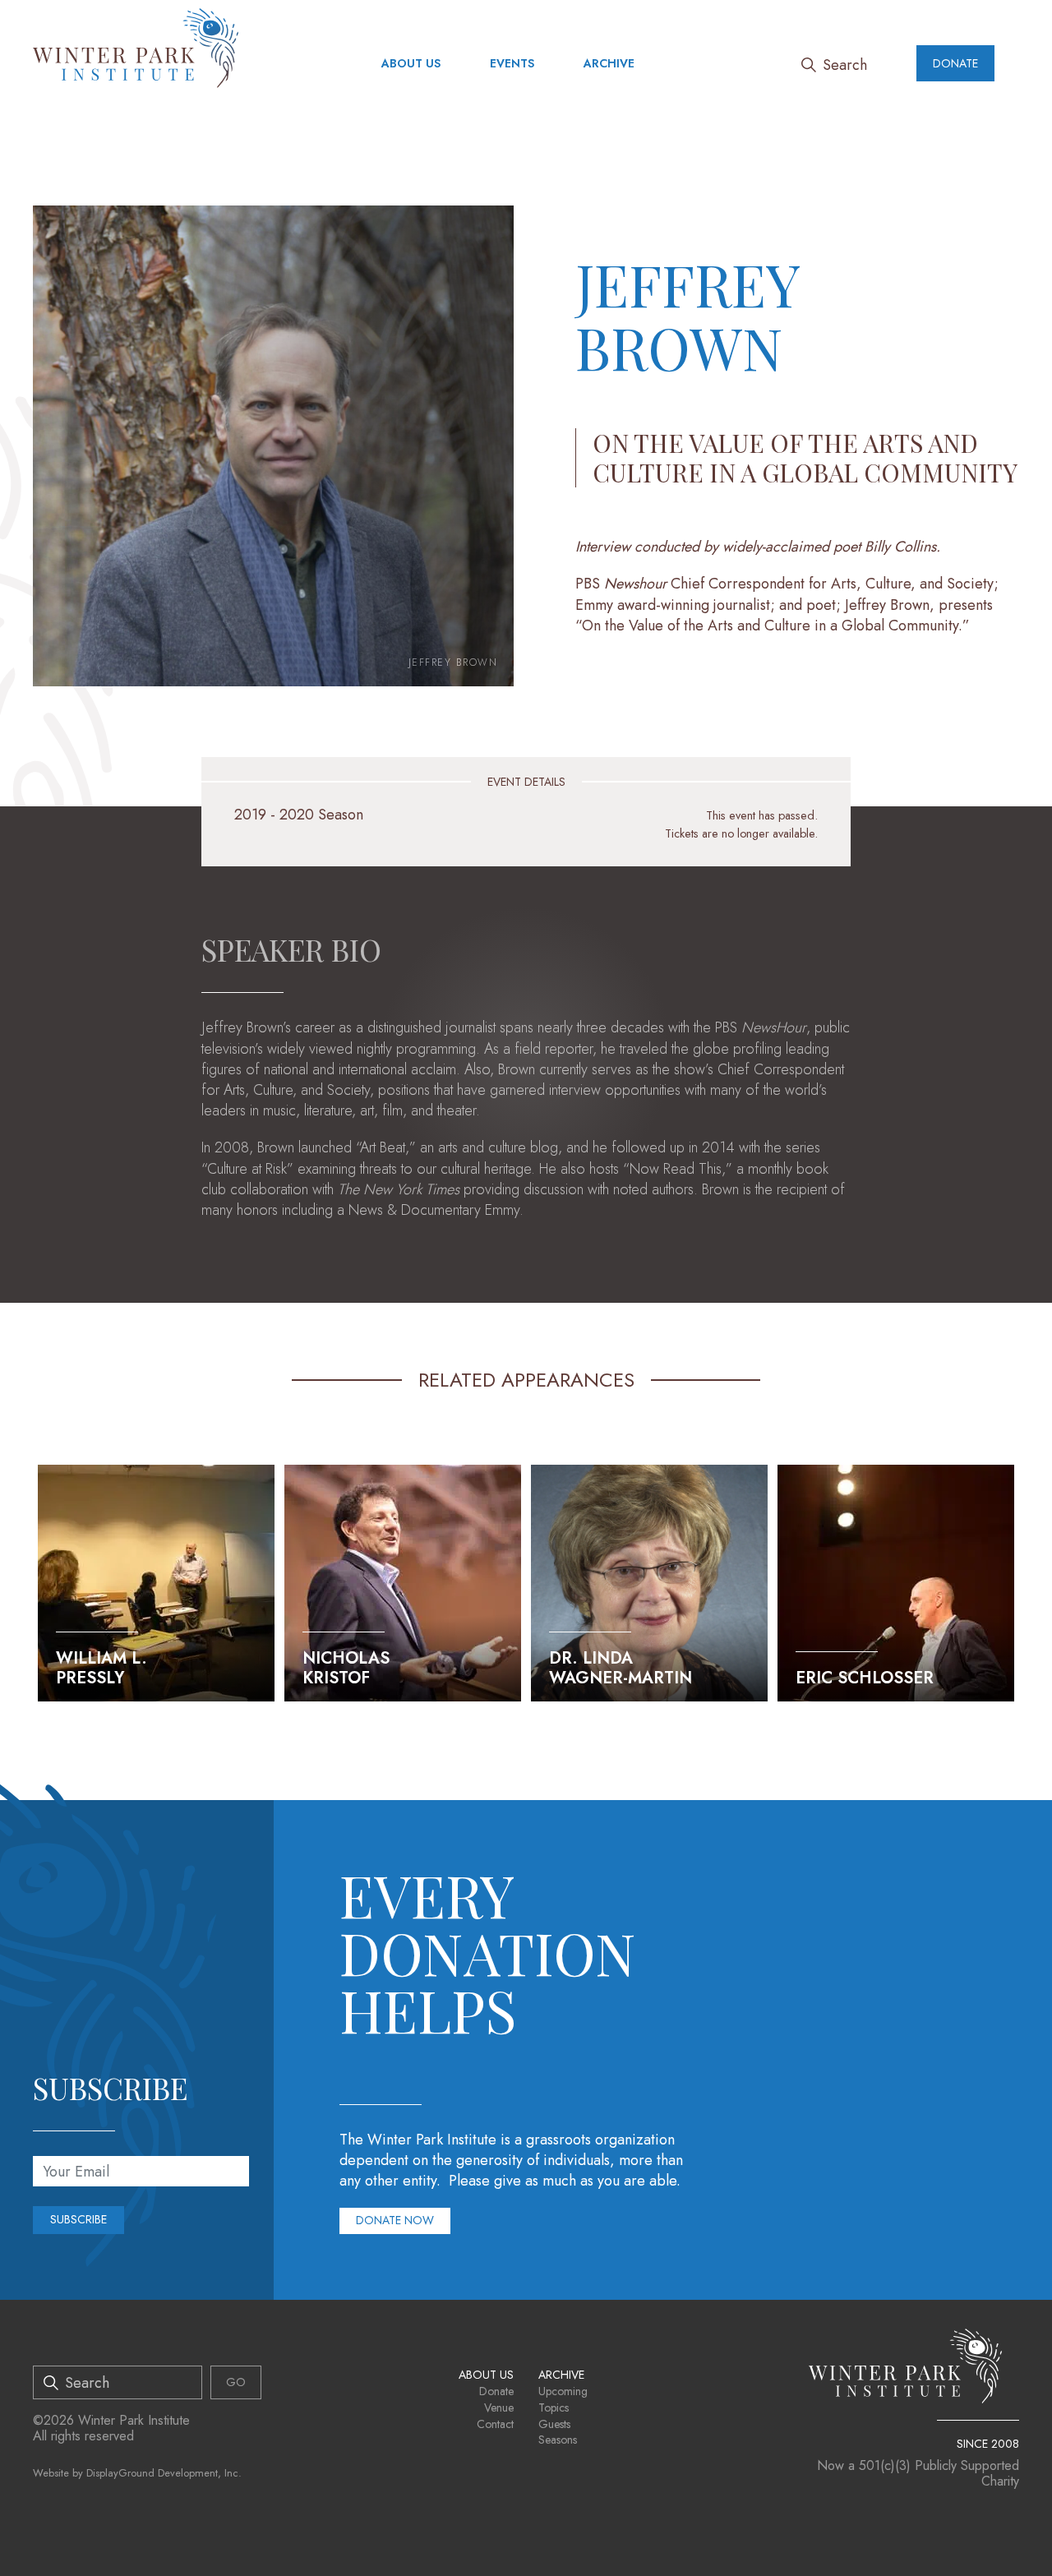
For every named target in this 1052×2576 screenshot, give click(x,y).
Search (845, 65)
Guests (554, 2424)
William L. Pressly (102, 1668)
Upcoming (563, 2391)
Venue (499, 2407)
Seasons (558, 2440)
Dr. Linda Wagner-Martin (621, 1668)
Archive (609, 63)
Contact (495, 2424)
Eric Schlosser (865, 1678)
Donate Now (395, 2220)
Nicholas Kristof (346, 1668)
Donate (955, 63)
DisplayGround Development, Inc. (164, 2473)
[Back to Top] (1014, 2538)
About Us (411, 63)
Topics (554, 2407)
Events (512, 63)
